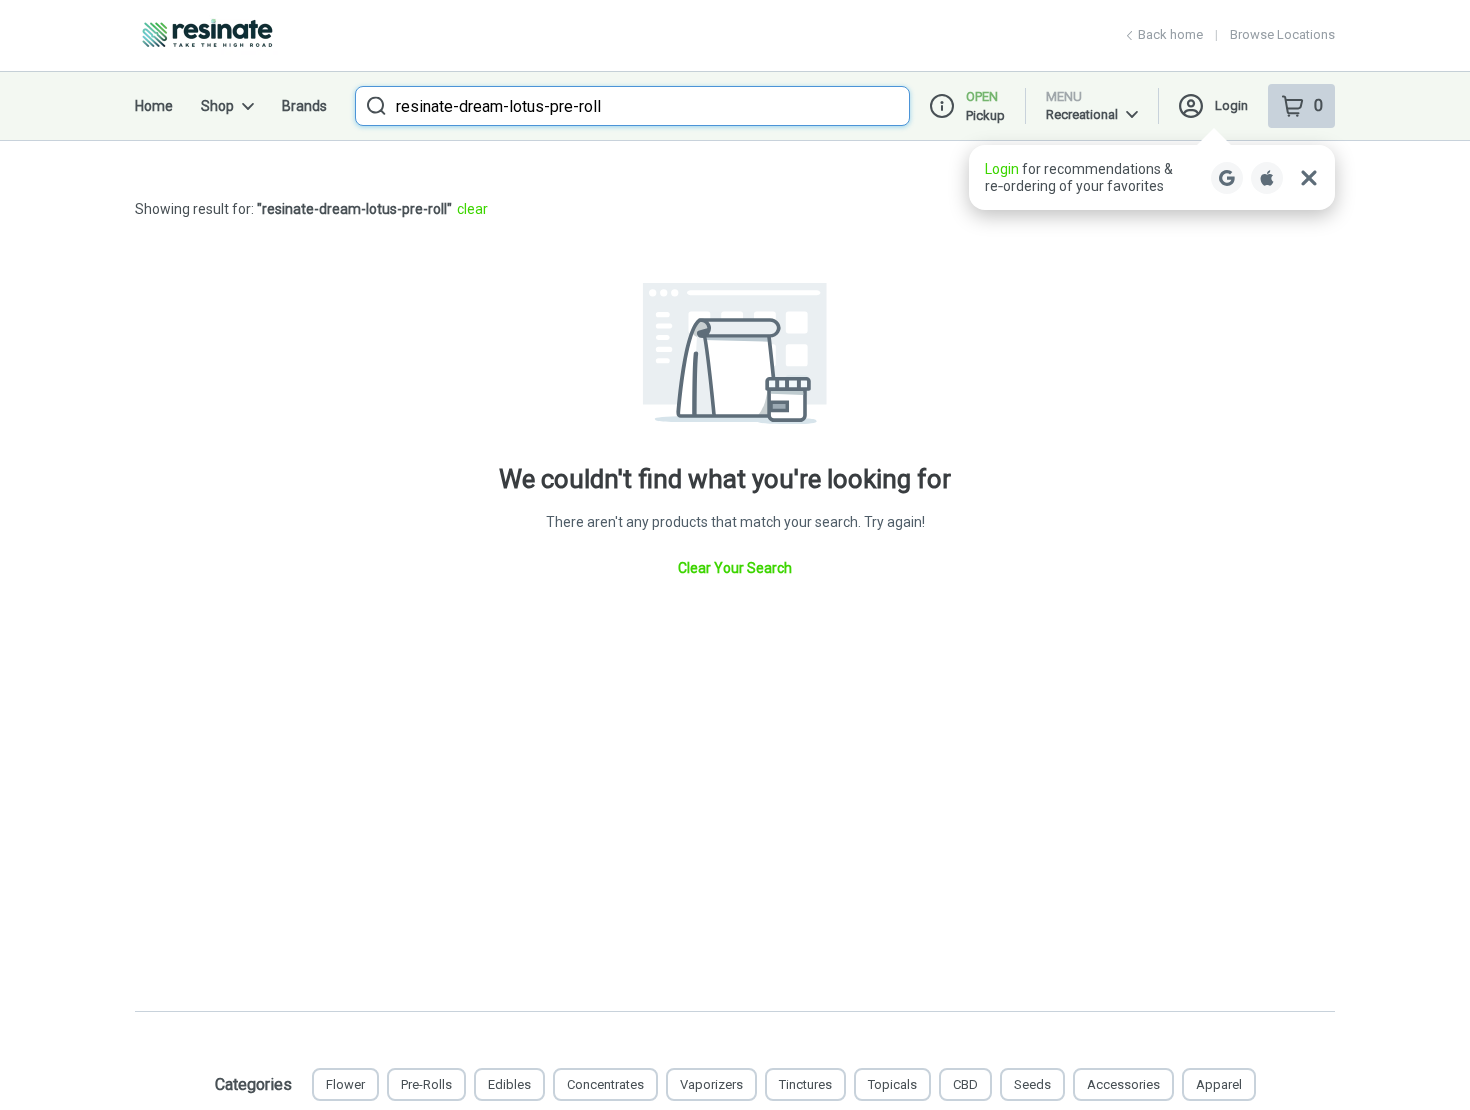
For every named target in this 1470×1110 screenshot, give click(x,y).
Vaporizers (711, 1084)
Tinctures (805, 1084)
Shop (217, 106)
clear (472, 209)
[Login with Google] (1227, 178)
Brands (304, 106)
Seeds (1032, 1084)
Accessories (1123, 1084)
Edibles (509, 1084)
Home (154, 106)
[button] (1152, 177)
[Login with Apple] (1267, 178)
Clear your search (735, 568)
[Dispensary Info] (942, 106)
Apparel (1219, 1084)
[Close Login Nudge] (1309, 178)
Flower (345, 1084)
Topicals (892, 1084)
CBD (965, 1084)
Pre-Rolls (426, 1084)
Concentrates (605, 1084)
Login (1231, 105)
